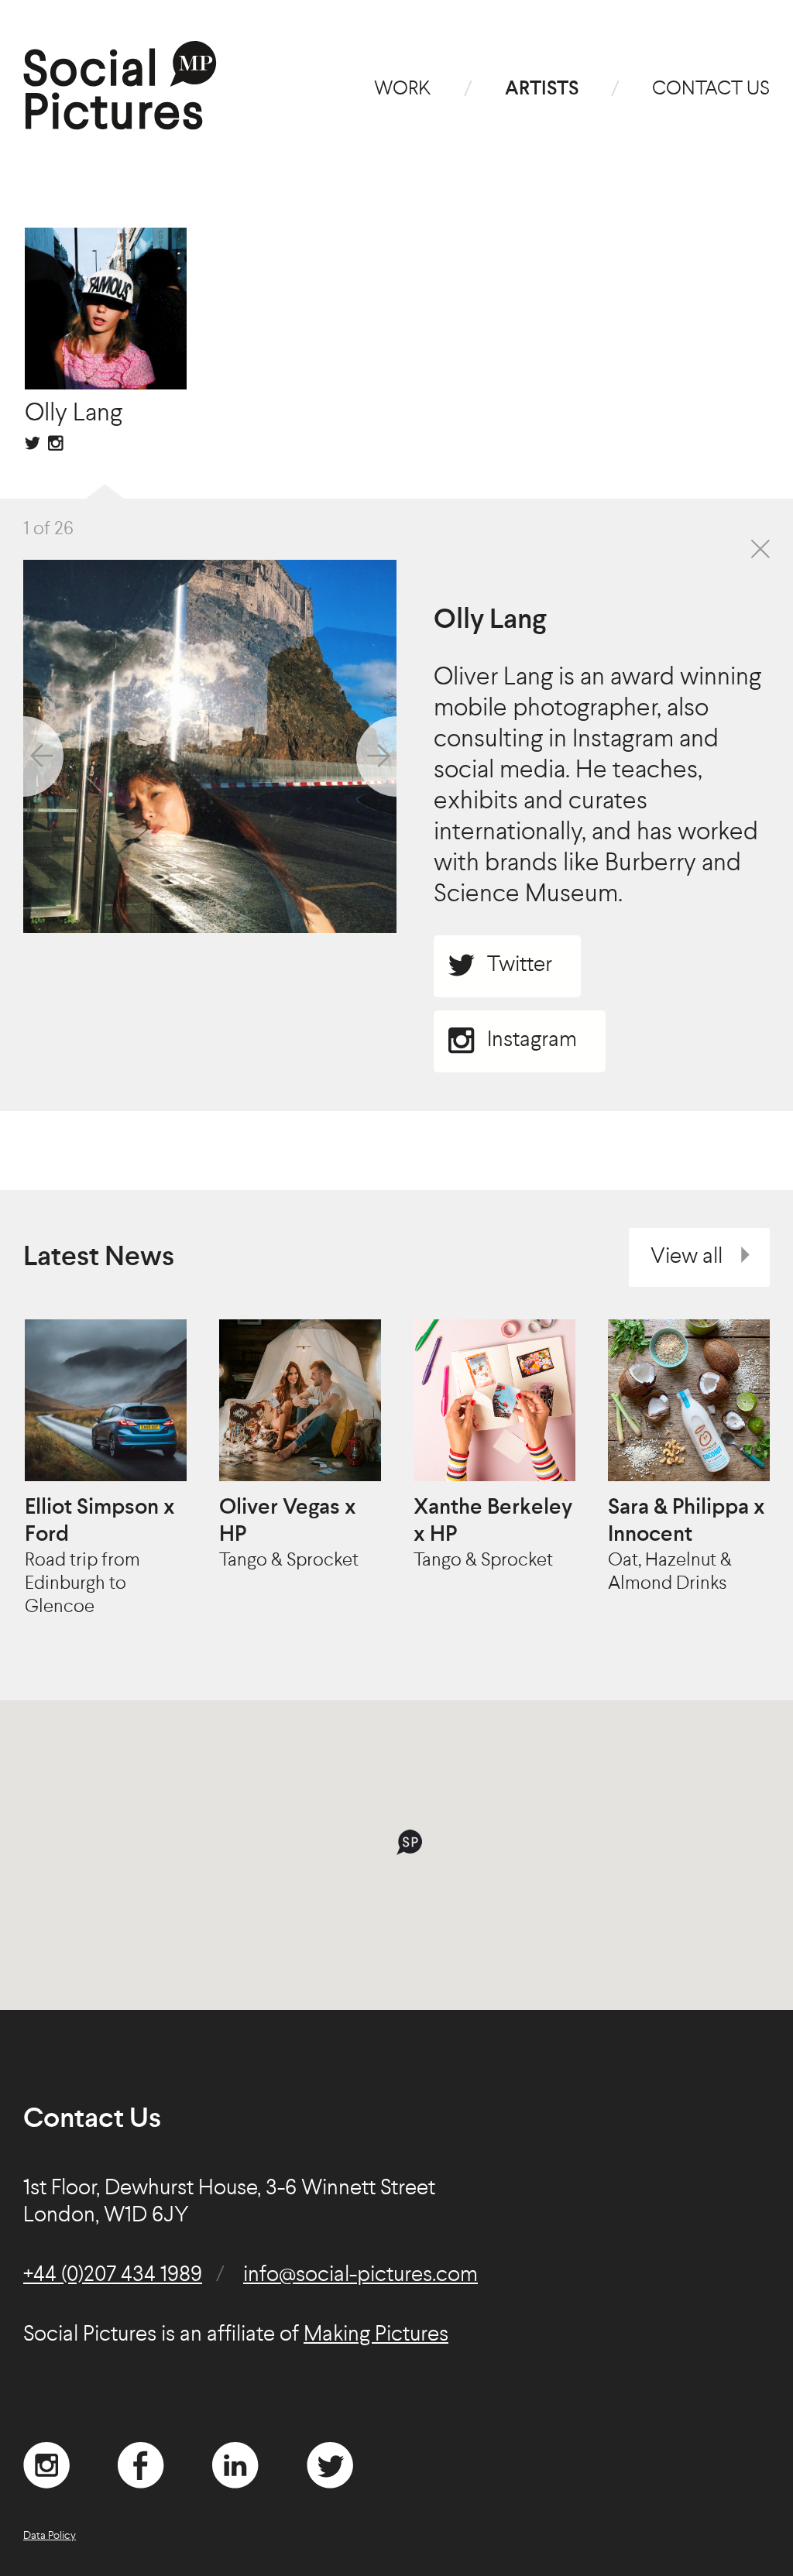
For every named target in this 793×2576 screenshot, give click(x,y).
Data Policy (50, 2536)
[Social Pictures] (120, 124)
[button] (409, 1842)
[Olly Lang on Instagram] (56, 443)
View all (687, 1257)
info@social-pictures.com (360, 2276)
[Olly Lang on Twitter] (33, 443)
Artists (542, 89)
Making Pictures (376, 2335)
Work (403, 89)
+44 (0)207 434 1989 (113, 2276)
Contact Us (711, 89)
